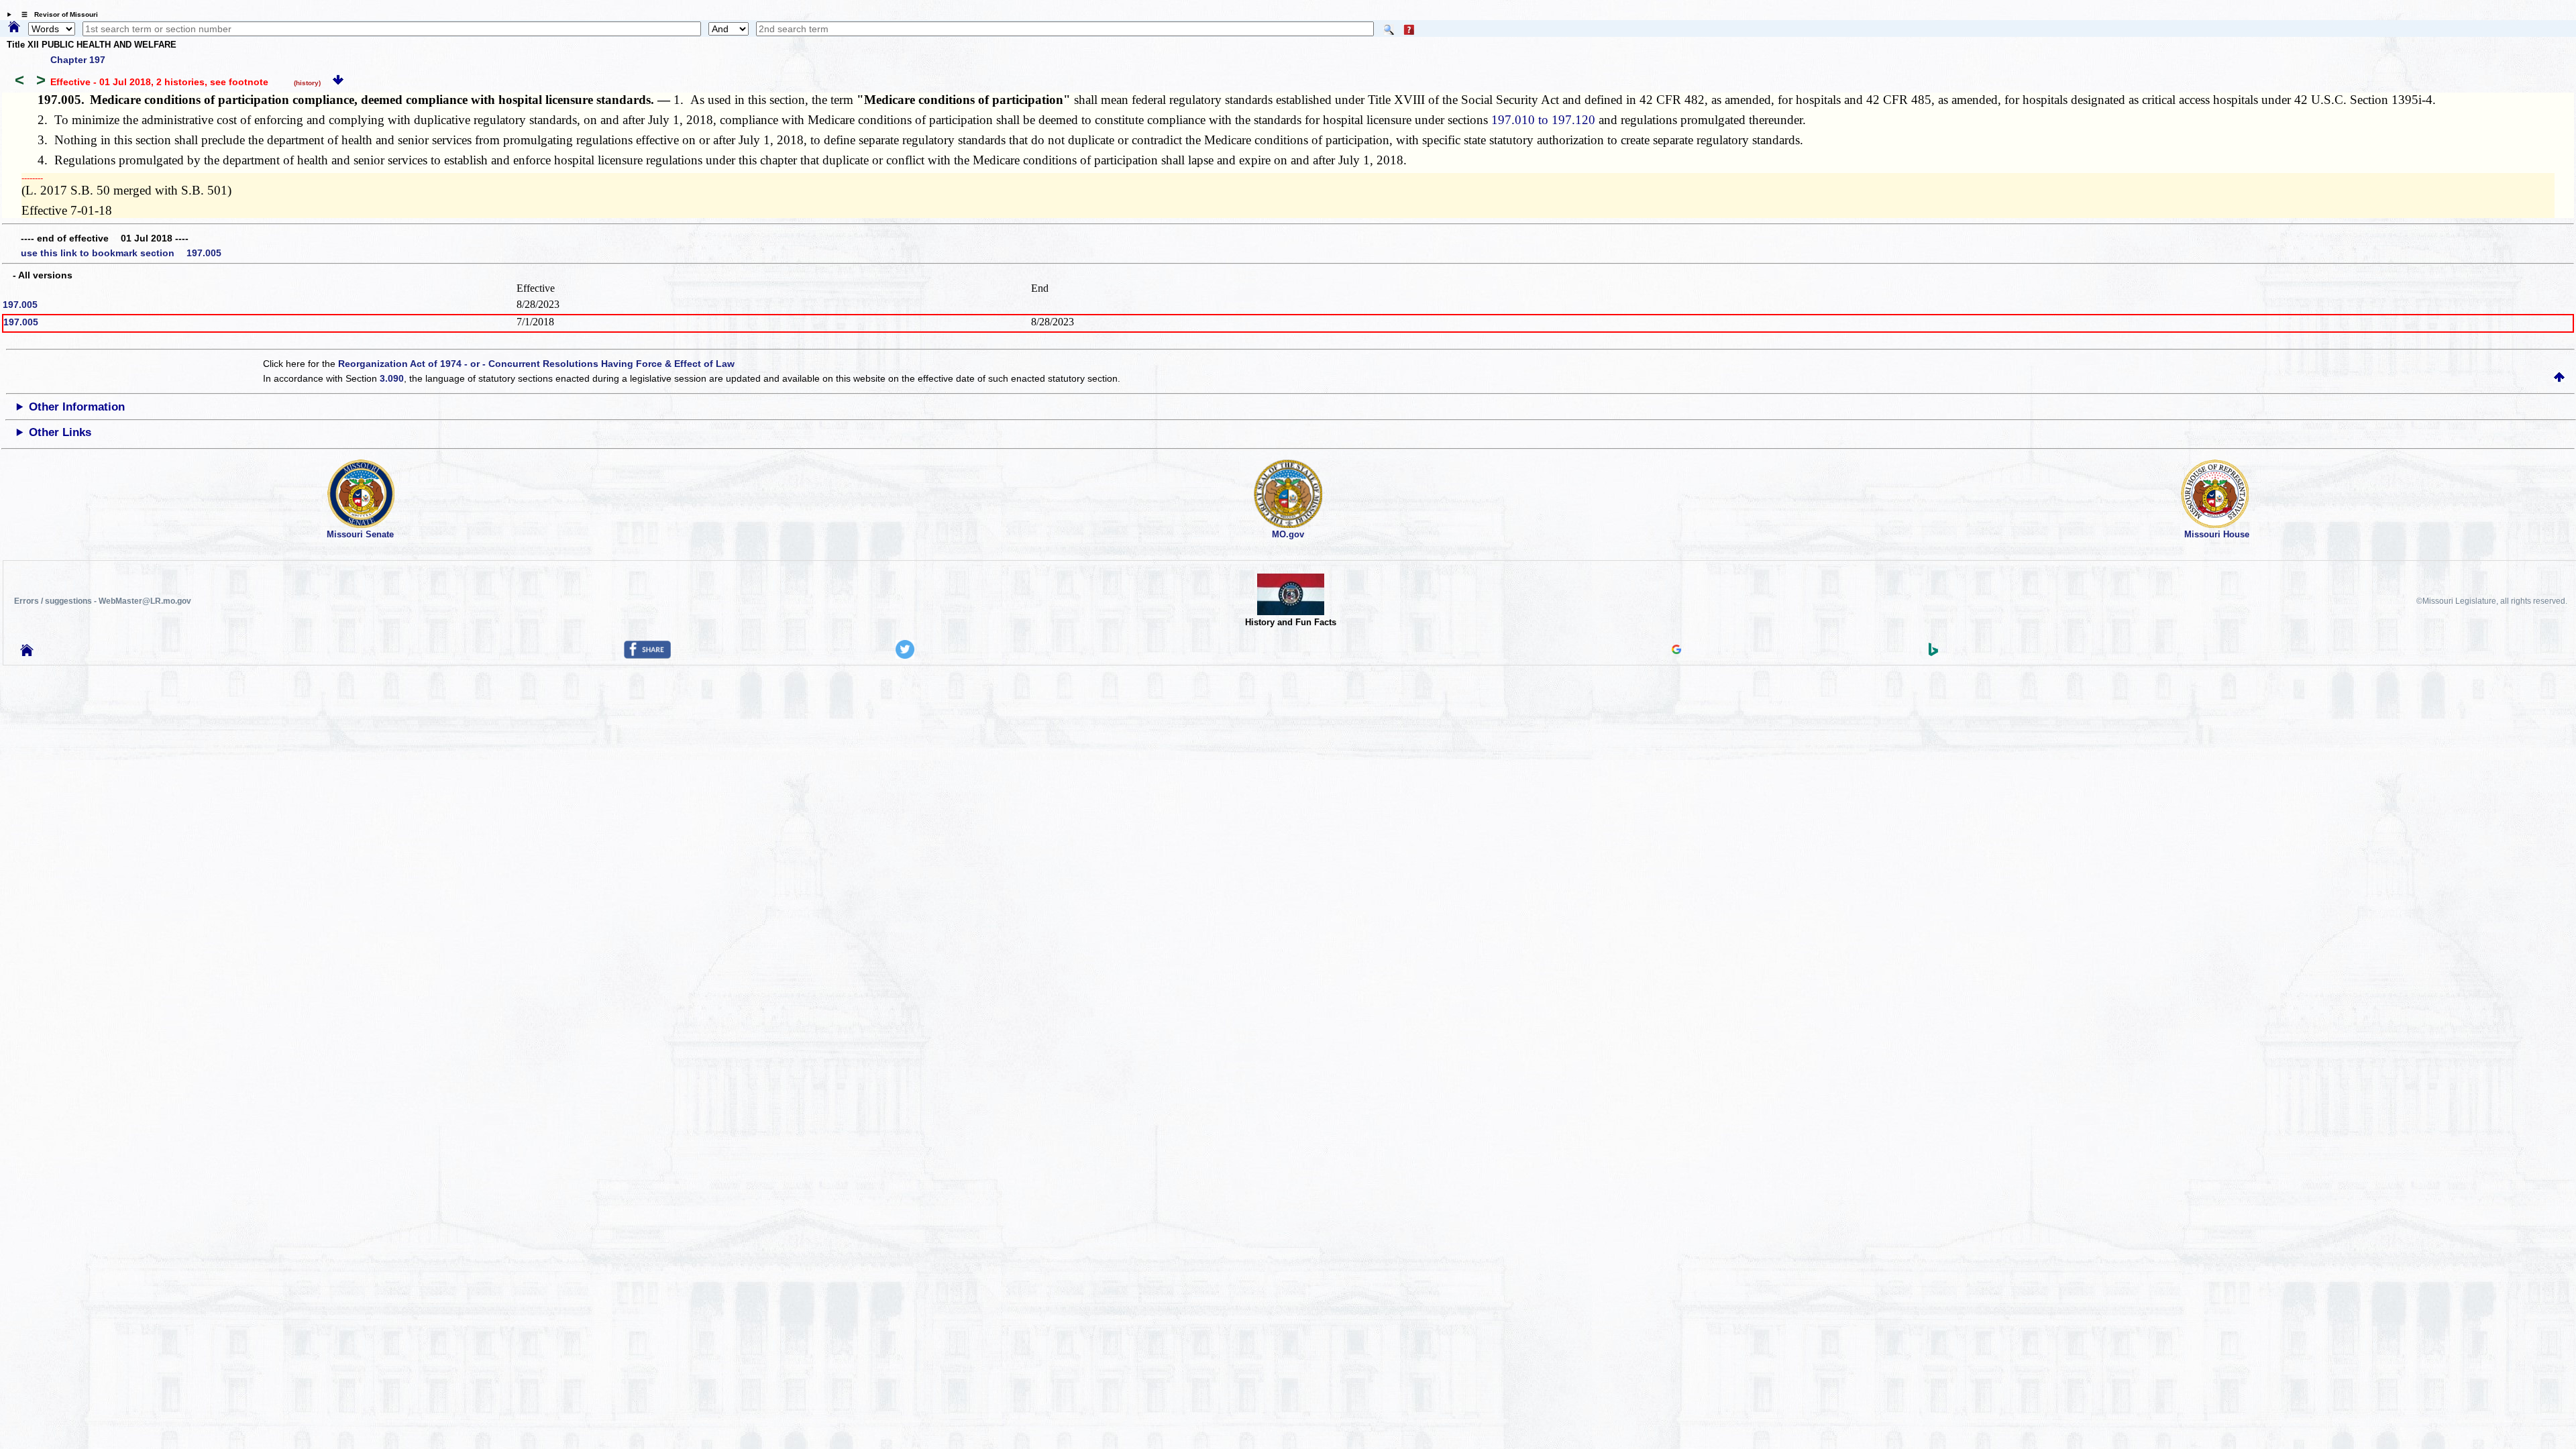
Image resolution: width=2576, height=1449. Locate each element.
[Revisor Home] (27, 653)
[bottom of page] (338, 82)
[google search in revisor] (1676, 651)
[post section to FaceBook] (647, 655)
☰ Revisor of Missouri (56, 14)
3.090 (392, 378)
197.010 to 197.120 (1543, 120)
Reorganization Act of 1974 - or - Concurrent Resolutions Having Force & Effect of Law (536, 364)
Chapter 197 (78, 60)
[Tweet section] (905, 655)
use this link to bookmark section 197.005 (121, 253)
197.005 (20, 305)
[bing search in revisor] (1933, 653)
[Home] (14, 28)
